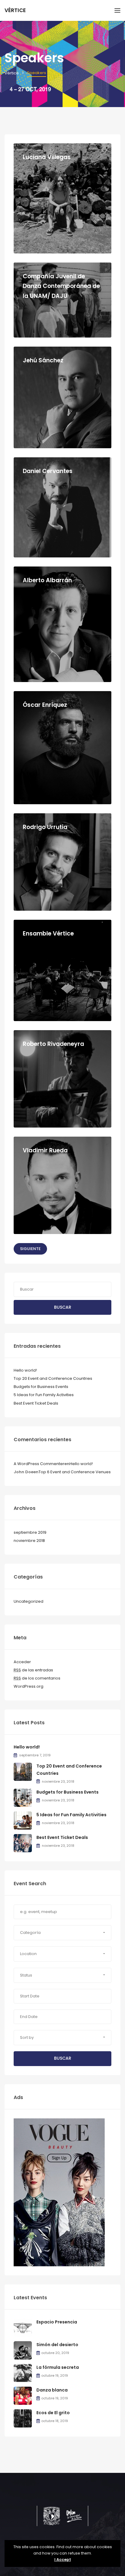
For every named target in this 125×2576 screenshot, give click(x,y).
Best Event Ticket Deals (36, 1403)
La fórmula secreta (58, 2367)
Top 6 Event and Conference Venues (75, 1472)
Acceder (22, 1662)
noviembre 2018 (29, 1541)
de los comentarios (37, 1678)
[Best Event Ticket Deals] (23, 1843)
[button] (62, 1933)
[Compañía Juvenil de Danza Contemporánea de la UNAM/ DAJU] (62, 300)
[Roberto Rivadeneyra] (62, 1079)
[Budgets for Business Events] (23, 1798)
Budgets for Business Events (41, 1387)
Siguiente (30, 1249)
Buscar (63, 1307)
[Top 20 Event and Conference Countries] (23, 1771)
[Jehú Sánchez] (62, 397)
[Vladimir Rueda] (62, 1185)
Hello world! (25, 1370)
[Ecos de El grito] (23, 2418)
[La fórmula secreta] (23, 2373)
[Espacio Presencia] (23, 2328)
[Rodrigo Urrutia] (62, 862)
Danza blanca (52, 2390)
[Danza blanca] (23, 2396)
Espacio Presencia (57, 2322)
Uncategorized (29, 1601)
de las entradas (33, 1670)
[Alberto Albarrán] (62, 624)
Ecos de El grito (53, 2413)
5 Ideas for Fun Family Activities (44, 1395)
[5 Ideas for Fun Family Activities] (23, 1820)
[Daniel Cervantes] (62, 507)
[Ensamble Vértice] (62, 970)
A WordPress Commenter (39, 1464)
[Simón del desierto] (23, 2350)
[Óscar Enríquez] (62, 748)
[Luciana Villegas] (62, 198)
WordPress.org (29, 1686)
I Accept (63, 2560)
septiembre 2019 (30, 1532)
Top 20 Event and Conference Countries (53, 1378)
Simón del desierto (57, 2345)
